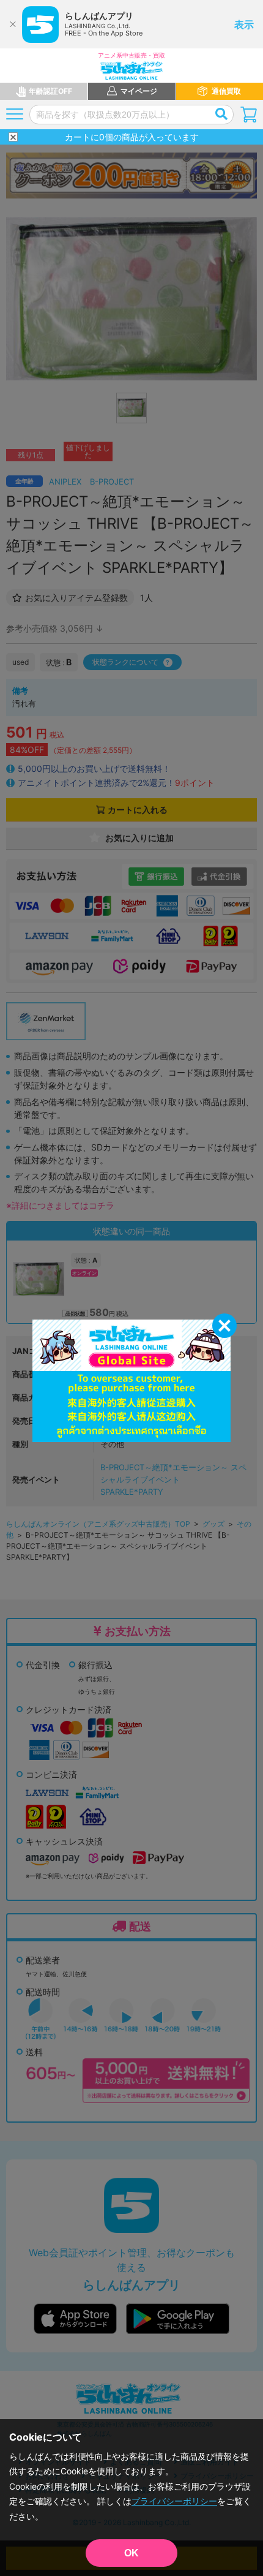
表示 (244, 25)
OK (131, 2553)
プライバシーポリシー (174, 2501)
